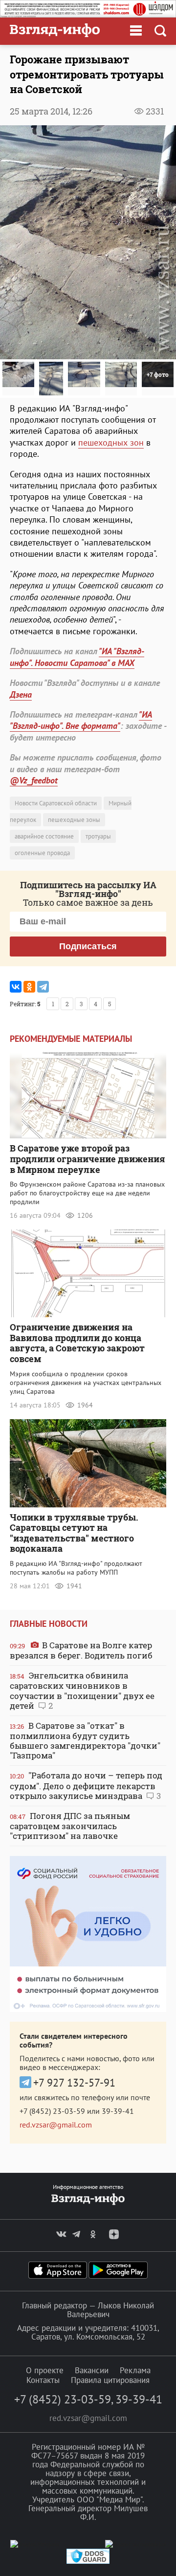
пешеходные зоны (74, 820)
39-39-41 (118, 2111)
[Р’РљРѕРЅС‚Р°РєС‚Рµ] (16, 987)
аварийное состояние (44, 836)
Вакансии (92, 2370)
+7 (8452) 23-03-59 (52, 2111)
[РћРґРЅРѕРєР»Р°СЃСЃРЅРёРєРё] (29, 987)
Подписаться (88, 946)
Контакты (43, 2380)
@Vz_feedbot (34, 780)
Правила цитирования (110, 2380)
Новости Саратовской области (56, 803)
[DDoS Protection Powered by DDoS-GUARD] (88, 2562)
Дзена (21, 694)
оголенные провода (42, 853)
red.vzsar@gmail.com (56, 2125)
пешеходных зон (111, 442)
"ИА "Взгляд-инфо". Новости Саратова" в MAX (77, 657)
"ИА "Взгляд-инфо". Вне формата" (81, 720)
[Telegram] (43, 987)
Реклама (135, 2370)
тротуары (98, 836)
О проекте (45, 2370)
